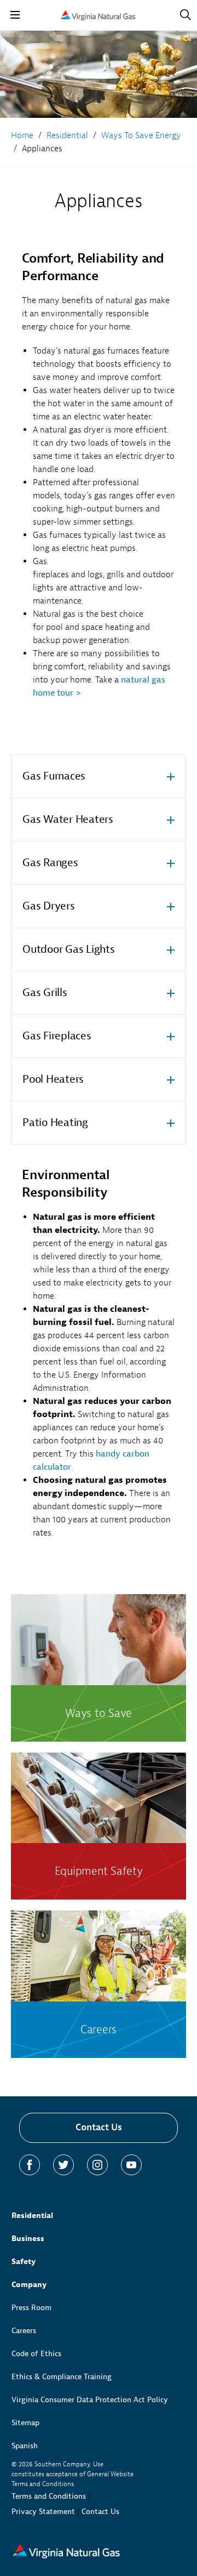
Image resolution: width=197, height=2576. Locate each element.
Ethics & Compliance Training (62, 2377)
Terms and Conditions (49, 2496)
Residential (32, 2216)
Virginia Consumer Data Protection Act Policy (90, 2400)
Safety (24, 2262)
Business (28, 2239)
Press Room (31, 2308)
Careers (24, 2331)
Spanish (25, 2446)
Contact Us (99, 2127)
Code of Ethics (36, 2354)
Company (29, 2285)
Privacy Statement (43, 2512)
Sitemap (25, 2423)
